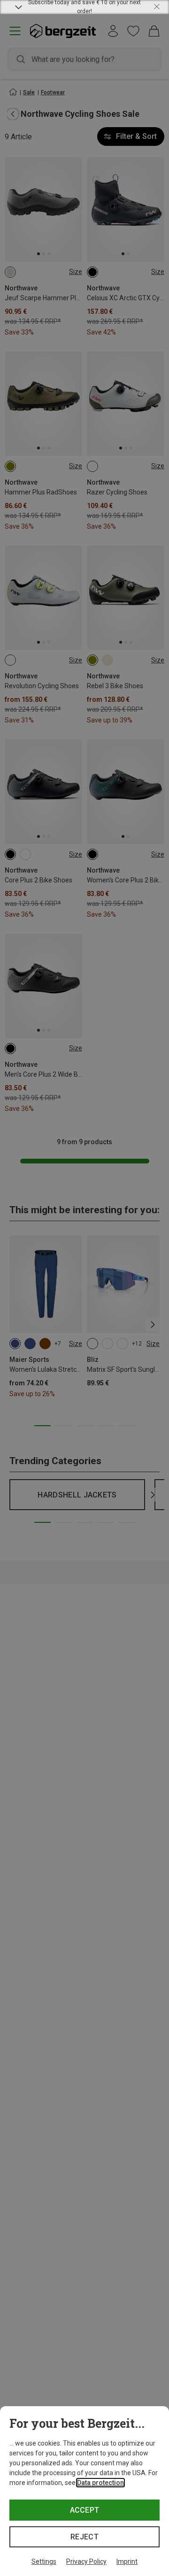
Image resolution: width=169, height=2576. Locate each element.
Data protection (100, 2483)
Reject (84, 2537)
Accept (85, 2510)
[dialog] (84, 2491)
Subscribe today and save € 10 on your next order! (84, 7)
